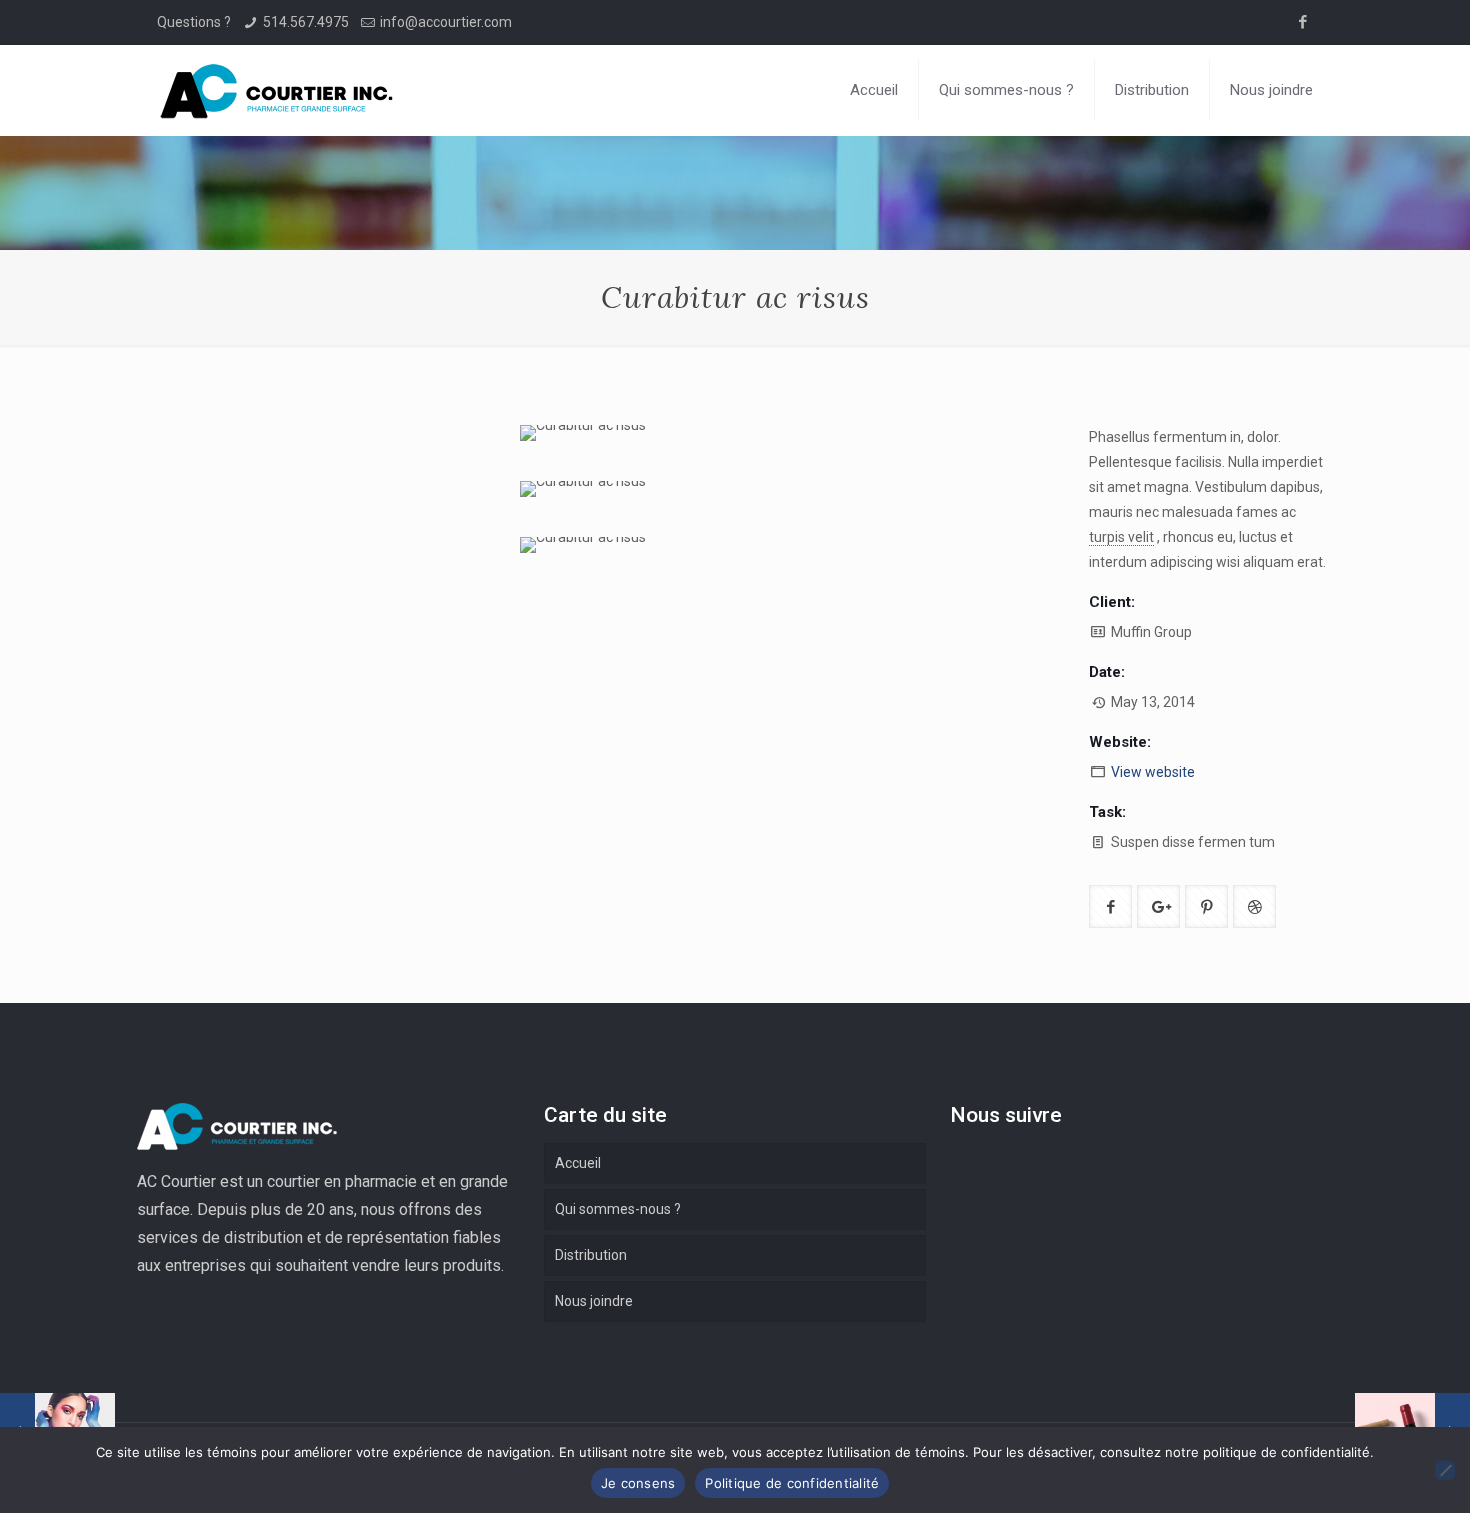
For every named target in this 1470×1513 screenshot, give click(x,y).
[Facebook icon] (1302, 22)
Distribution (591, 1255)
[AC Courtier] (277, 90)
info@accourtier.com (446, 22)
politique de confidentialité (1286, 1452)
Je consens (638, 1483)
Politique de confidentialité (792, 1483)
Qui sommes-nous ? (618, 1209)
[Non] (1445, 1470)
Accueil (578, 1163)
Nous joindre (594, 1301)
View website (1153, 772)
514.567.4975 (306, 22)
